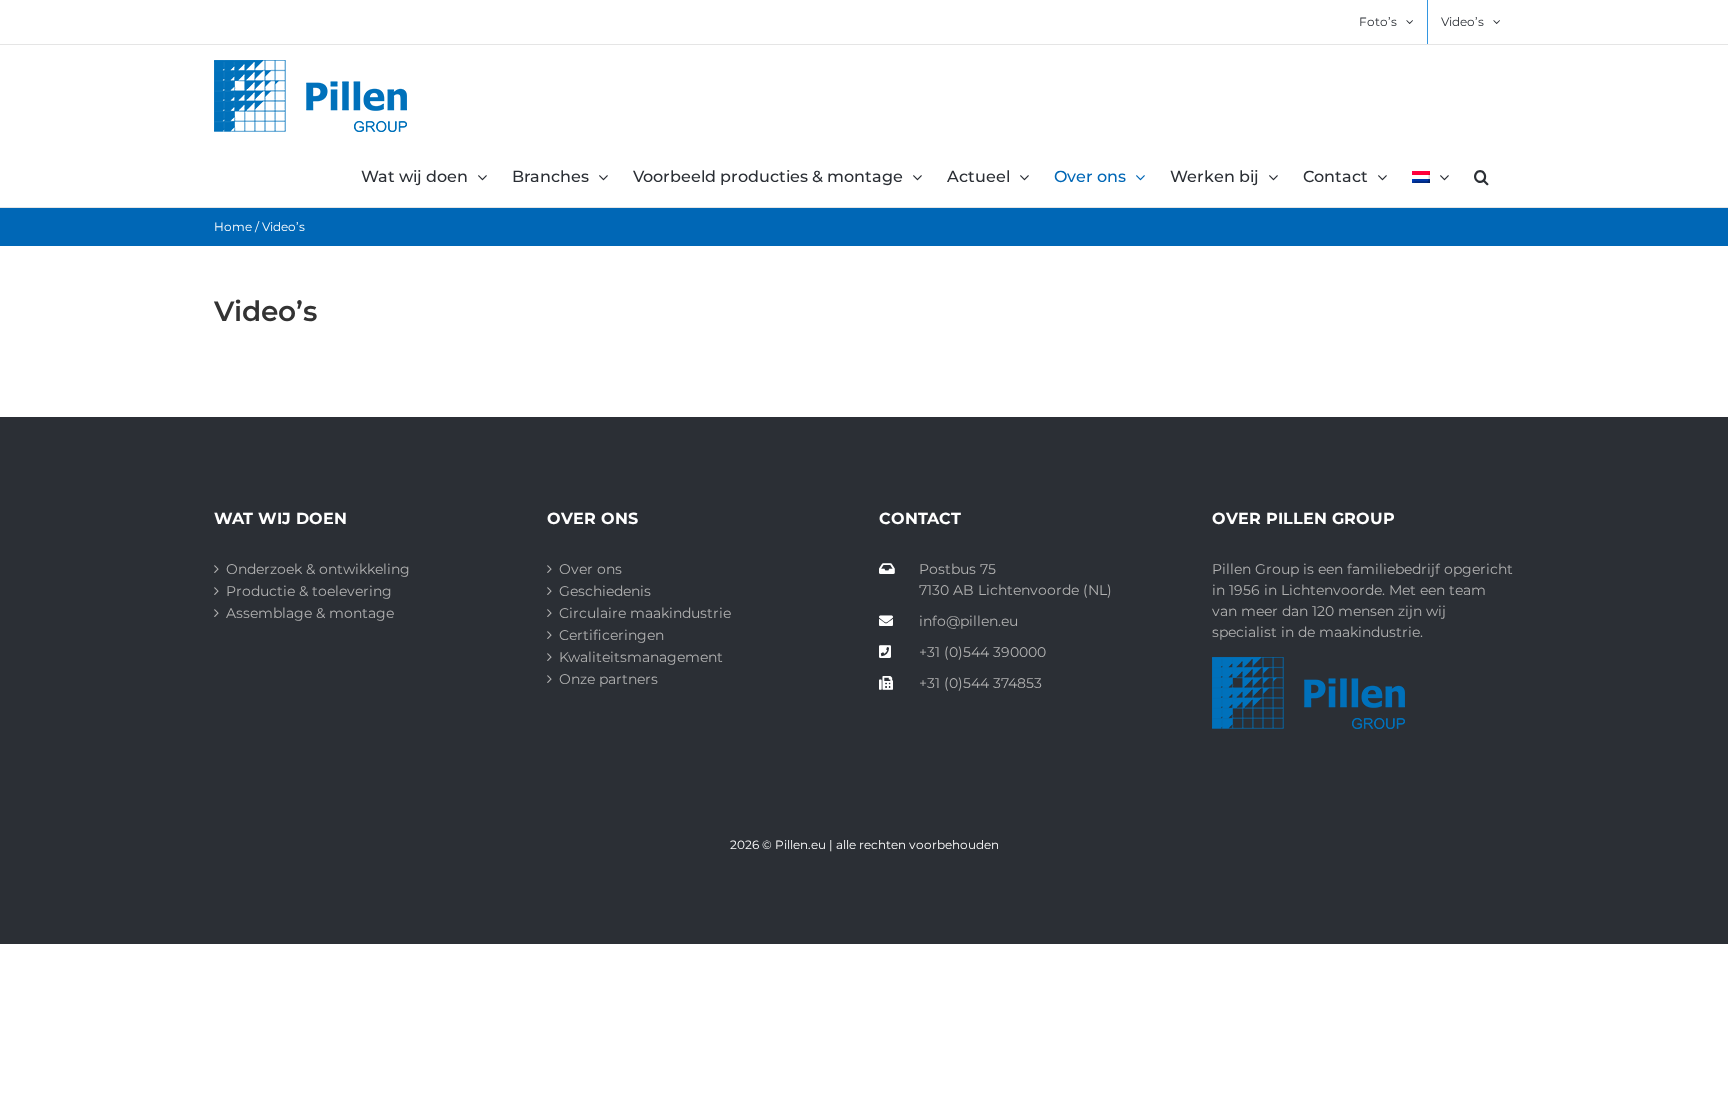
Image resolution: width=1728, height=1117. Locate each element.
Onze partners (608, 679)
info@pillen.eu (968, 621)
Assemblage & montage (310, 613)
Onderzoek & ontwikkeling (318, 569)
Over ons (590, 569)
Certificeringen (611, 635)
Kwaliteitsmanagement (641, 657)
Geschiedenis (605, 591)
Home (233, 226)
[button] (1481, 177)
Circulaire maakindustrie (645, 613)
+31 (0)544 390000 (982, 652)
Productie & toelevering (309, 591)
